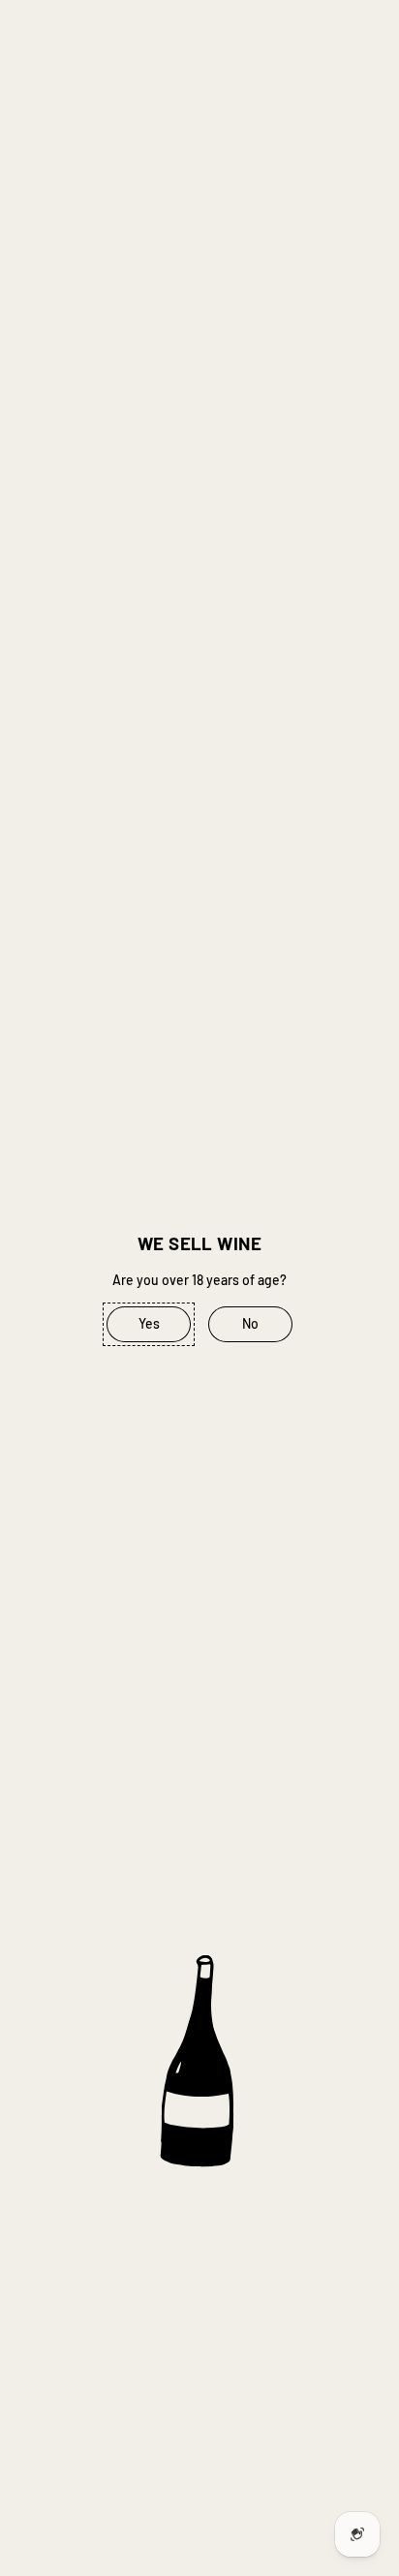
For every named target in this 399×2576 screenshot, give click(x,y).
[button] (149, 1325)
